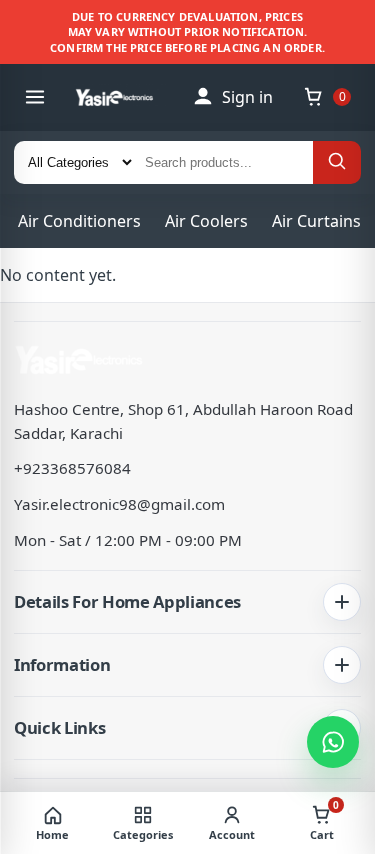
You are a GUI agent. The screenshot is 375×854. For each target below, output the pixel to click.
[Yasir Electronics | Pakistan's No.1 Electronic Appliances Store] (123, 97)
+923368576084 (72, 468)
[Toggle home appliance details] (342, 602)
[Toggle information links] (342, 665)
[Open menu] (35, 97)
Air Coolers (206, 221)
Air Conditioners (79, 221)
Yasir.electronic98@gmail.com (119, 504)
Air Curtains (316, 221)
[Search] (337, 162)
